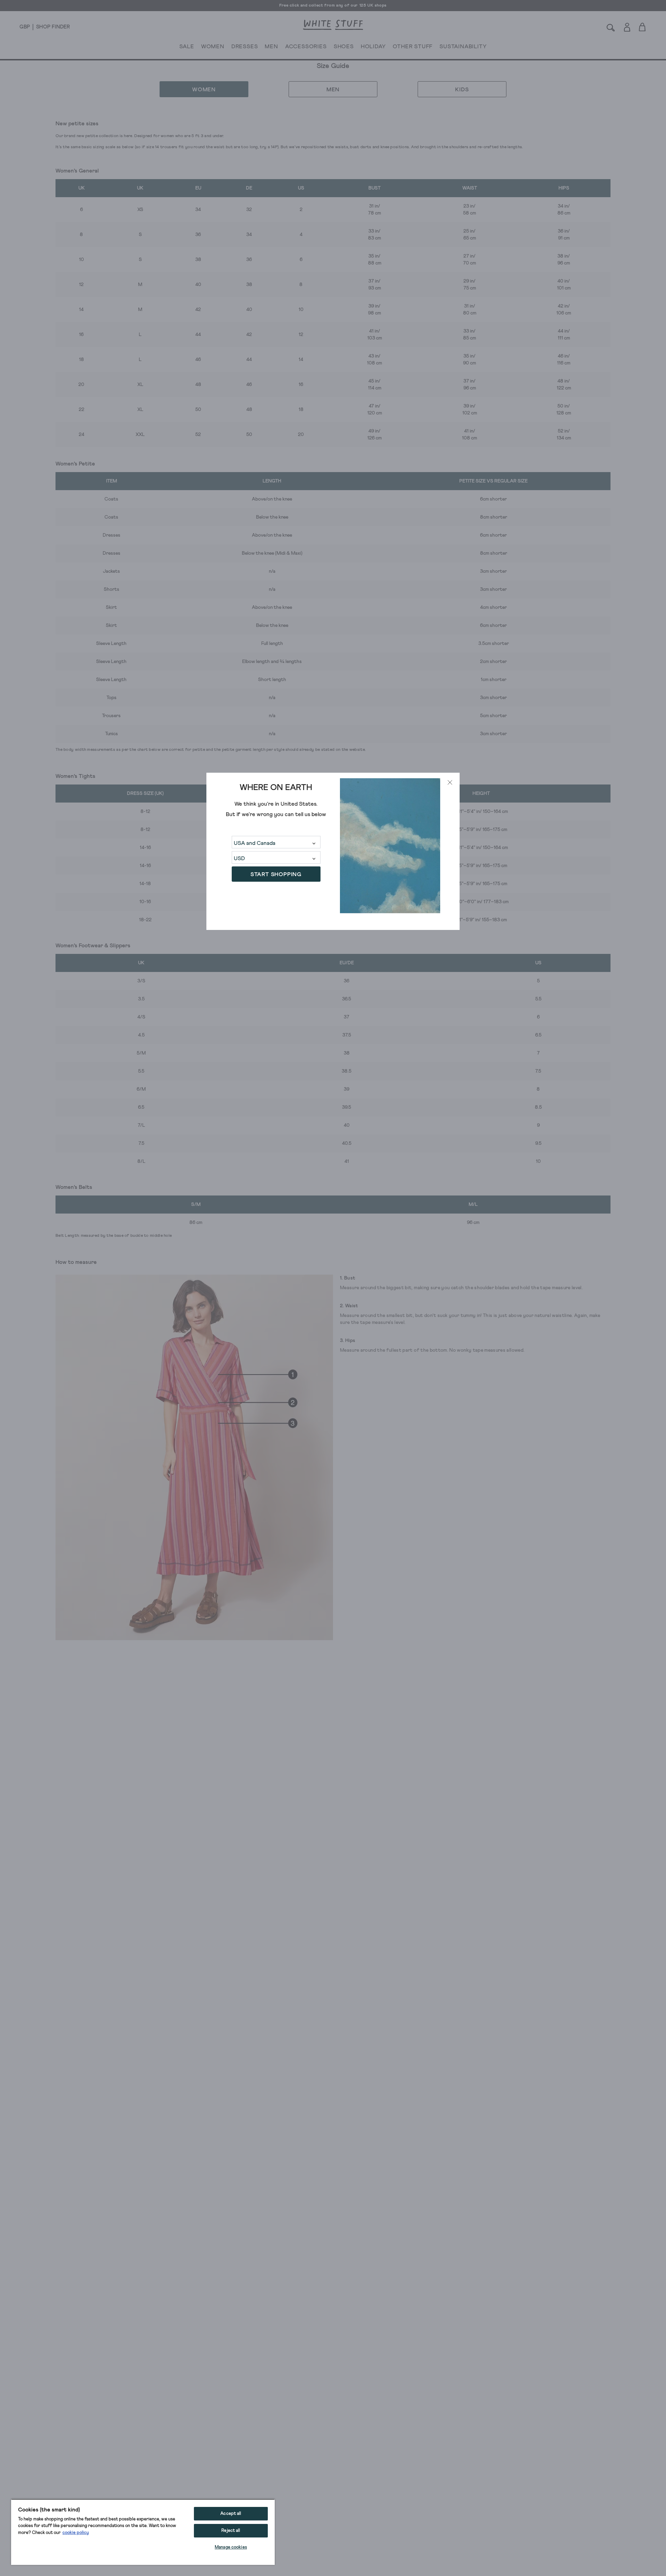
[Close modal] (450, 782)
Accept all (231, 2514)
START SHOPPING (276, 874)
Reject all (231, 2531)
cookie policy (76, 2533)
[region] (143, 2532)
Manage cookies (231, 2547)
